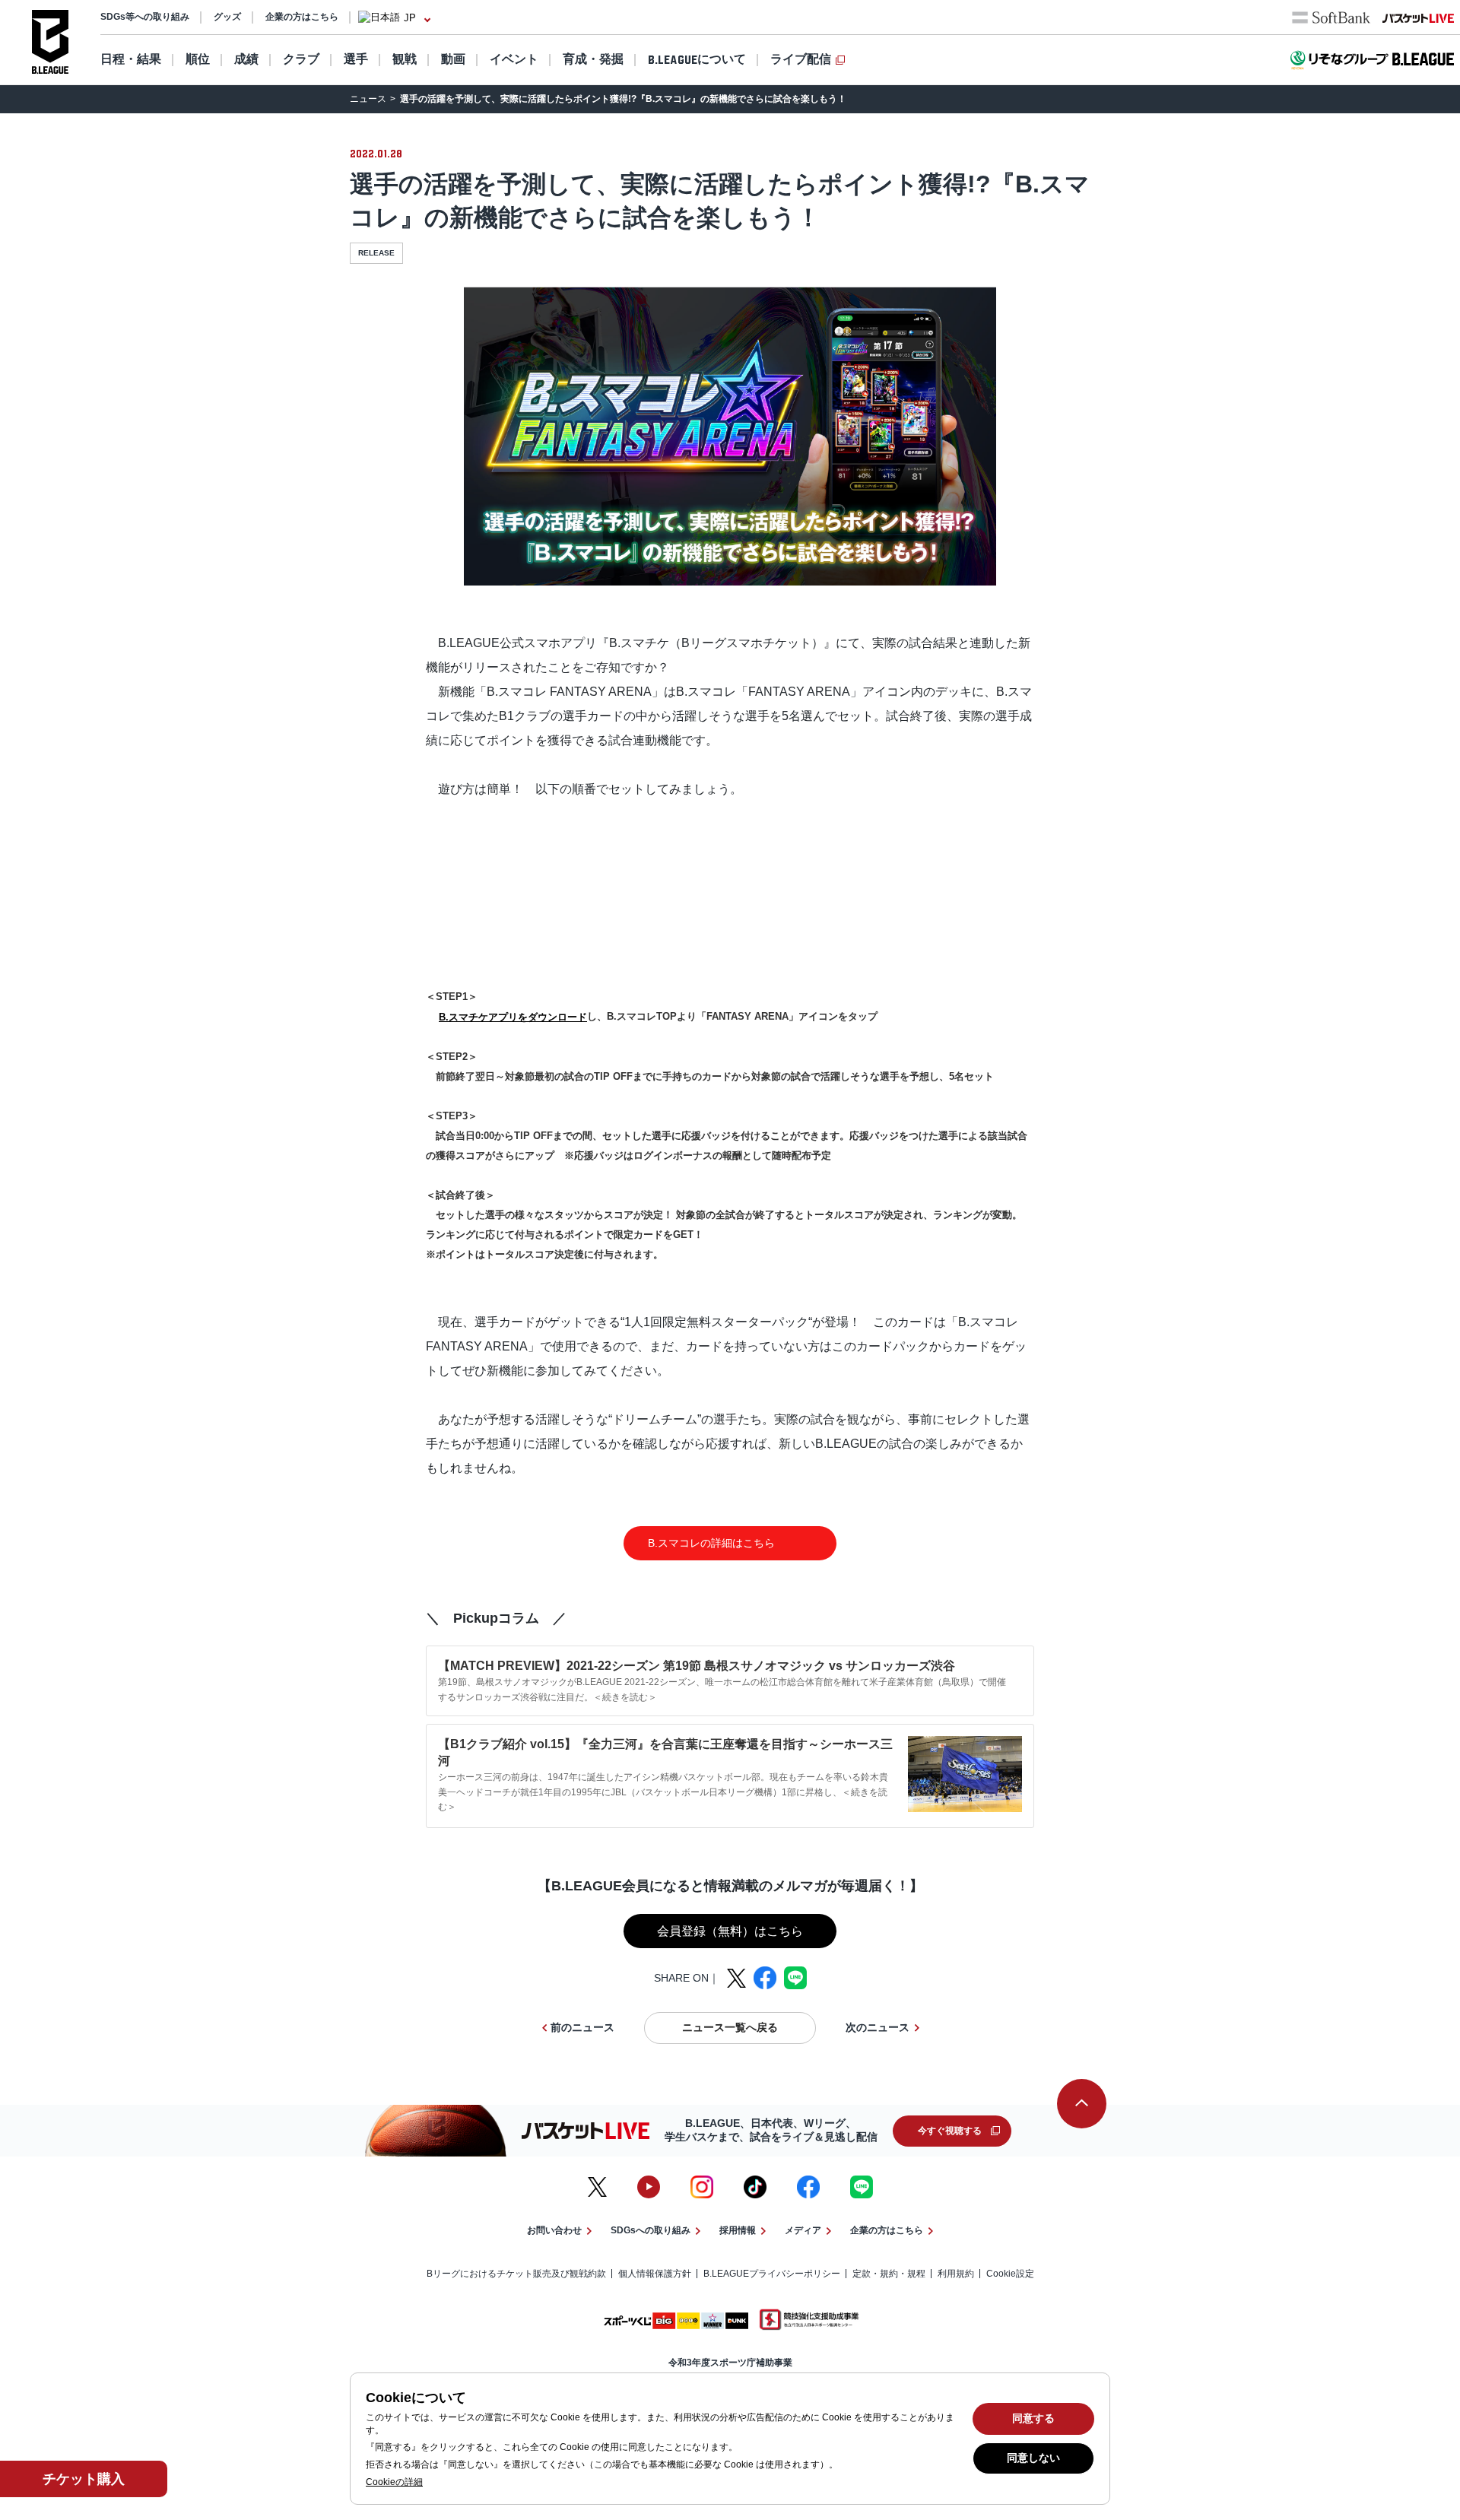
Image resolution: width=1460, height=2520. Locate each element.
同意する (1033, 2418)
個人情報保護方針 (655, 2274)
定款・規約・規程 (889, 2274)
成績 (246, 59)
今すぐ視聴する (950, 2131)
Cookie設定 (1010, 2274)
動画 (453, 59)
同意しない (1033, 2458)
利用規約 (956, 2274)
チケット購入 (84, 2479)
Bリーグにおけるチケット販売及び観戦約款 (516, 2274)
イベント (514, 59)
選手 (356, 59)
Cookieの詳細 (394, 2482)
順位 (198, 59)
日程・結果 (131, 59)
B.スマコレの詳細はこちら (706, 1543)
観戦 (405, 59)
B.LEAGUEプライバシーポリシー (772, 2274)
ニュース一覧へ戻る (730, 2027)
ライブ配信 (801, 59)
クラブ (301, 59)
